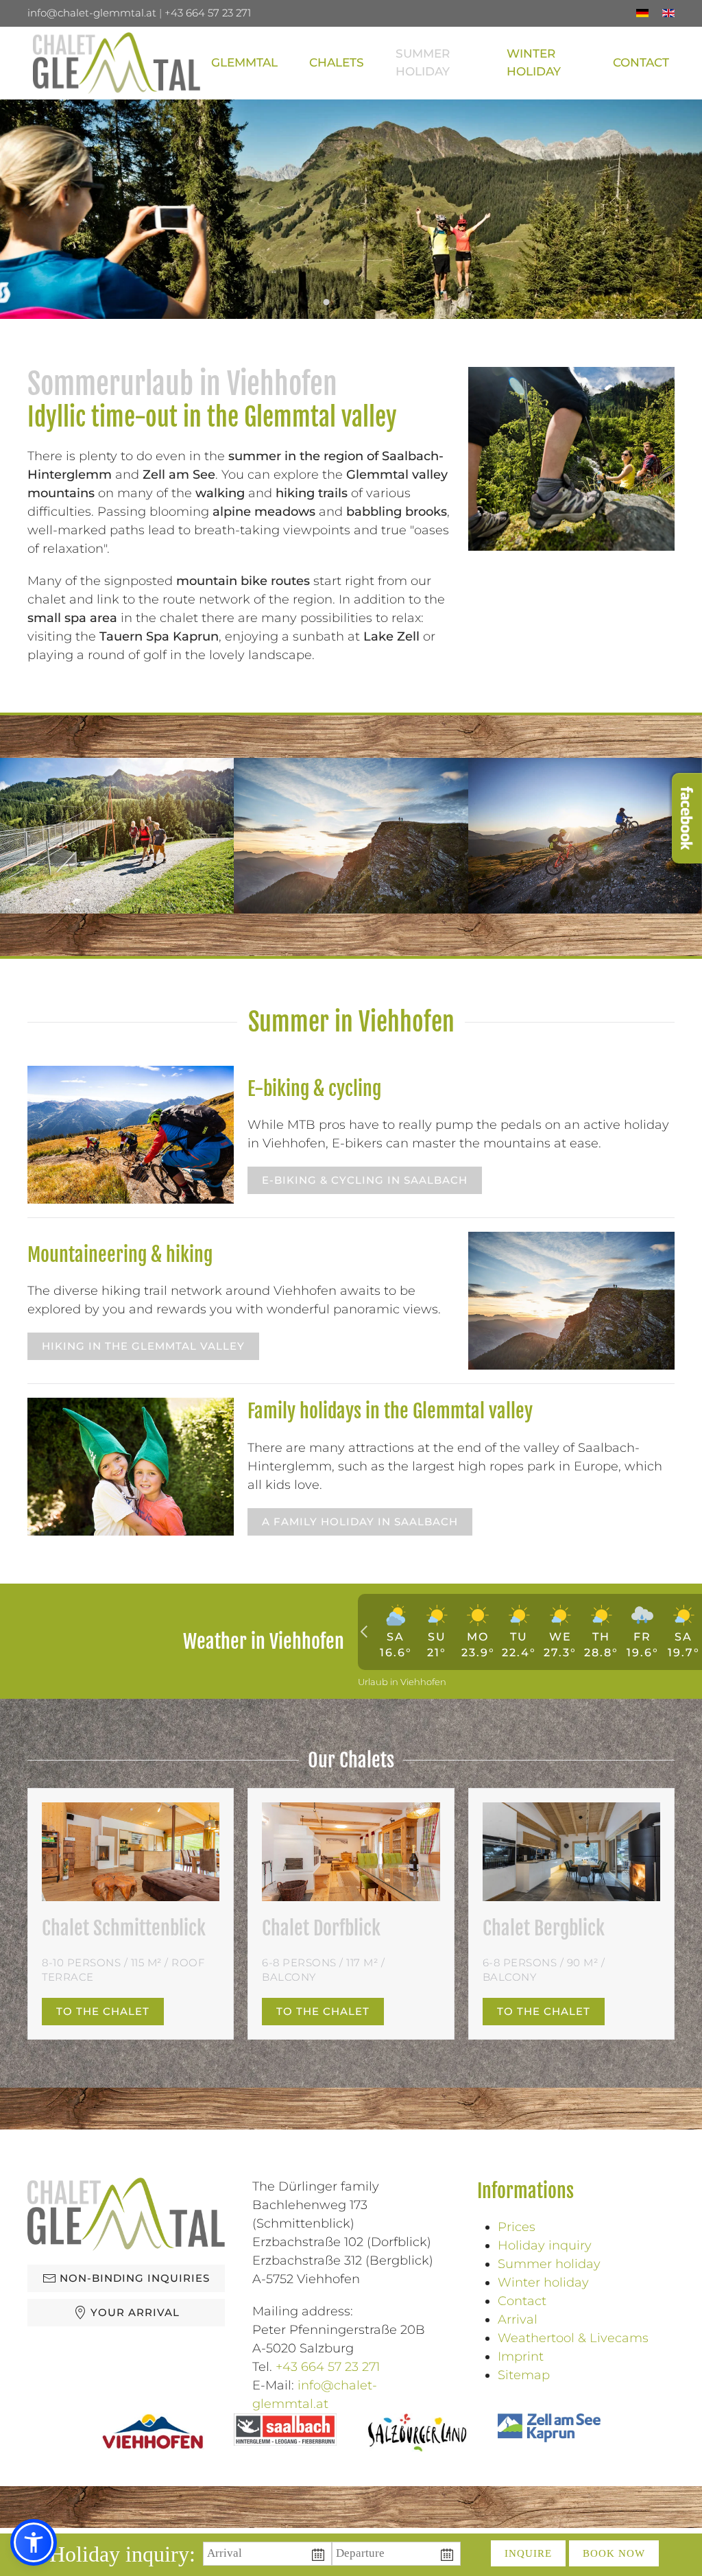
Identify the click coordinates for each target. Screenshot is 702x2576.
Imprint (521, 2357)
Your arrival (135, 2312)
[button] (337, 63)
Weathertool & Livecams (573, 2338)
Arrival (518, 2319)
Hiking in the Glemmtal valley (143, 1346)
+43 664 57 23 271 (208, 13)
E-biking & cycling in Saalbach (365, 1180)
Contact (522, 2301)
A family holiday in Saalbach (360, 1522)
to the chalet (103, 2011)
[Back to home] (117, 63)
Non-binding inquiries (135, 2278)
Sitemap (524, 2375)
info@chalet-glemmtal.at (92, 13)
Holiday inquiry (545, 2245)
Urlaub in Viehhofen (402, 1682)
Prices (517, 2227)
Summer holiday (549, 2264)
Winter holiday (543, 2282)
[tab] (310, 302)
